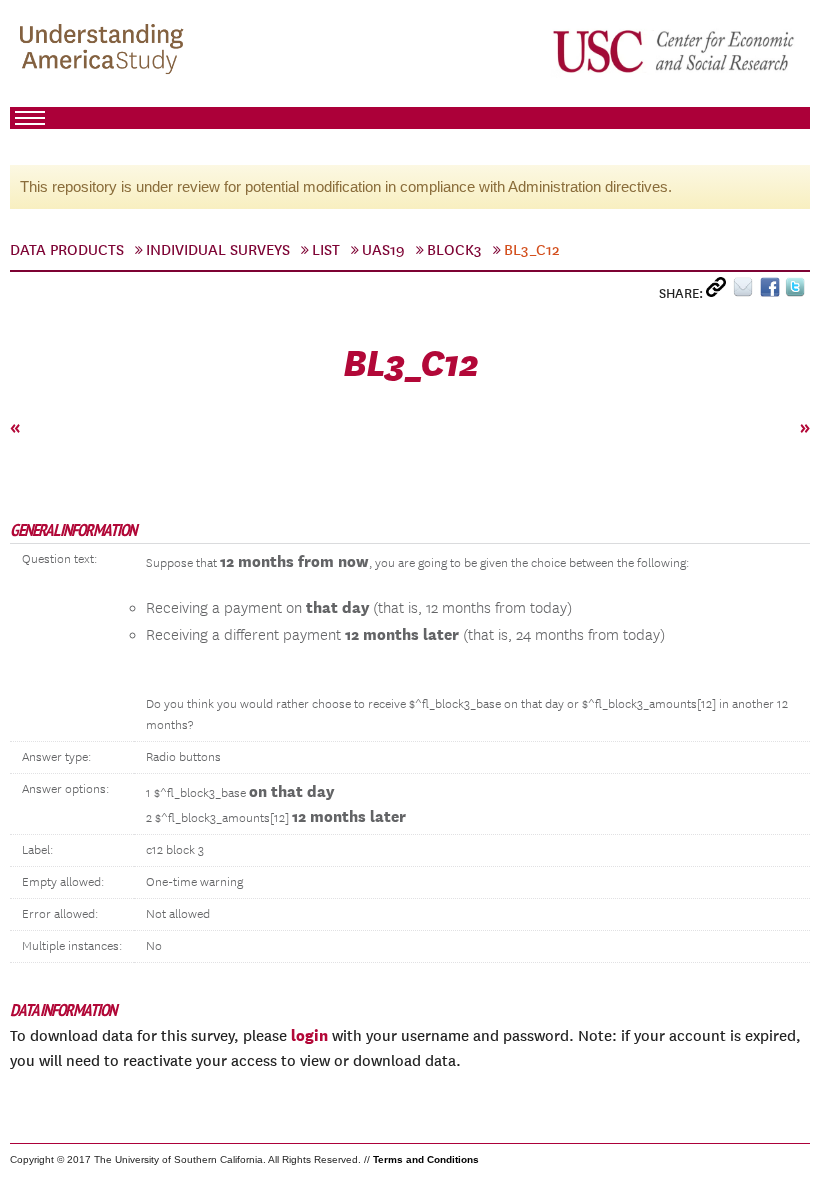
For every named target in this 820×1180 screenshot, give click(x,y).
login (309, 1035)
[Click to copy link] (719, 291)
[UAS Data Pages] (105, 51)
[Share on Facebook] (772, 291)
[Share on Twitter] (797, 291)
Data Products (67, 250)
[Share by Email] (746, 291)
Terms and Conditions (426, 1159)
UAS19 (383, 250)
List (326, 250)
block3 (454, 250)
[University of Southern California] (675, 51)
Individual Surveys (218, 250)
